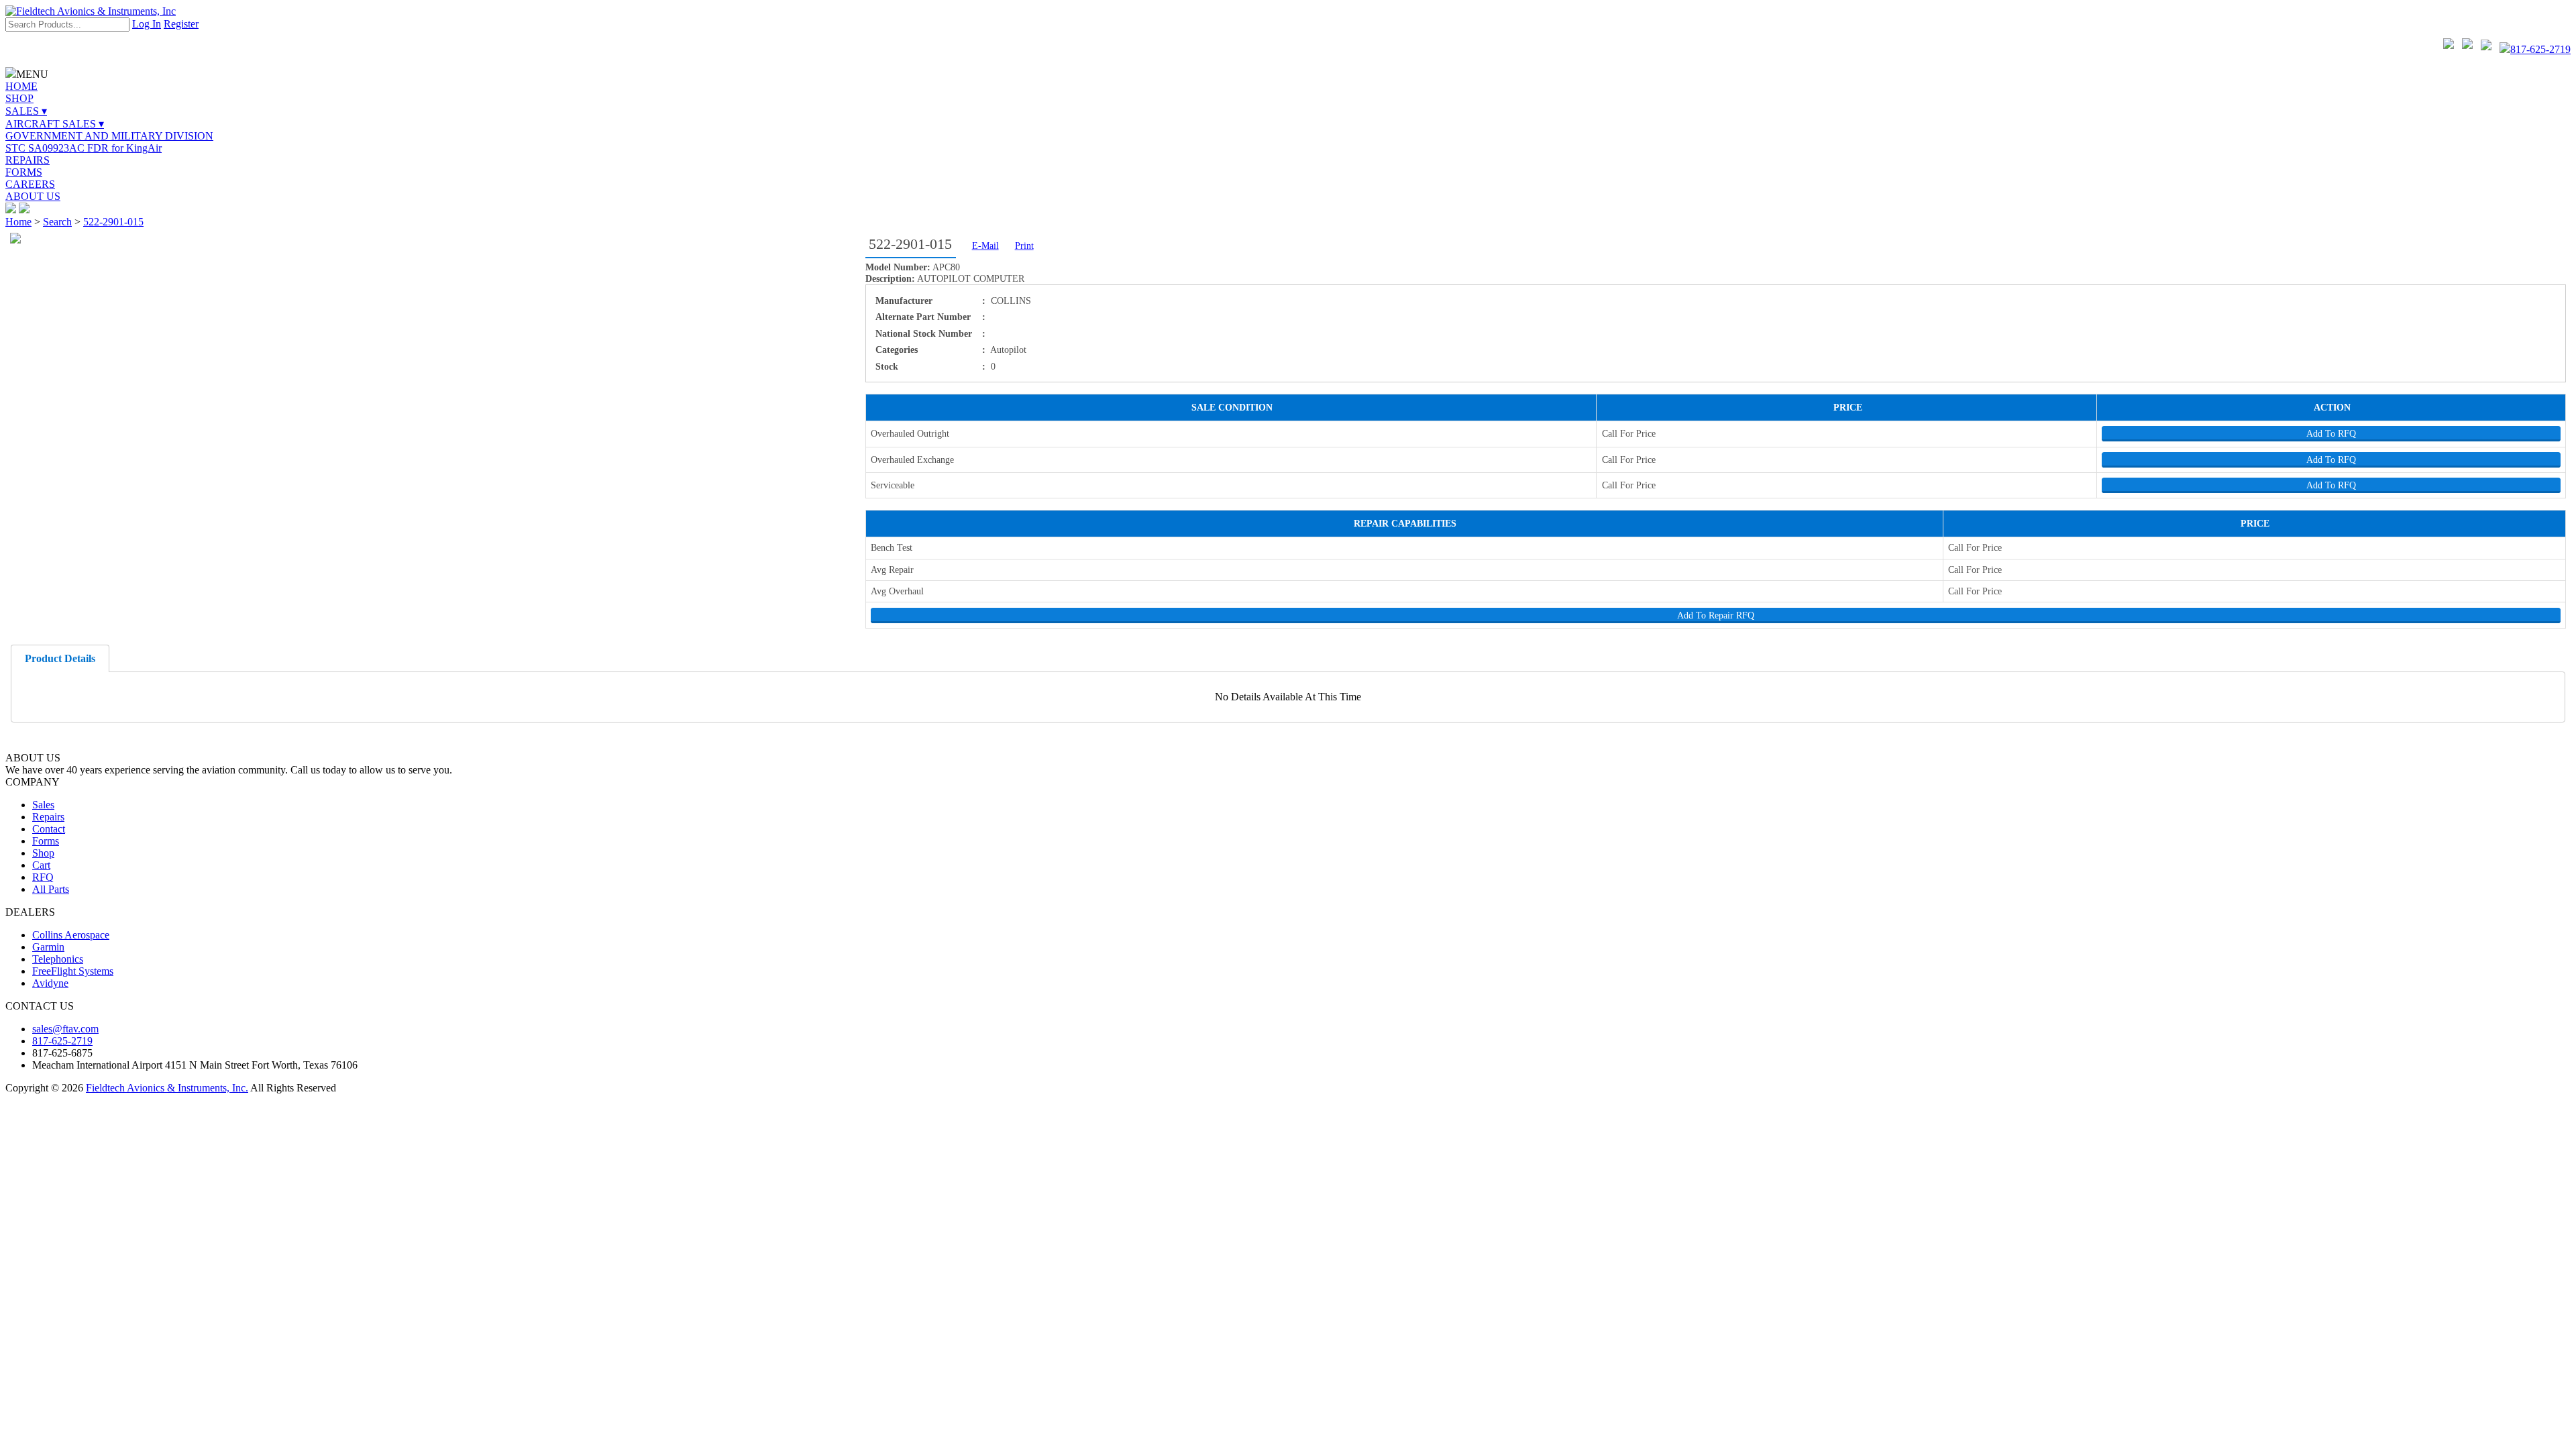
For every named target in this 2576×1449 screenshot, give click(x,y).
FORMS (24, 172)
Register (181, 24)
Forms (46, 841)
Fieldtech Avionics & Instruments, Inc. (167, 1088)
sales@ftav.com (65, 1029)
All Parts (51, 889)
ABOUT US (33, 196)
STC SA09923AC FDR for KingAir (84, 148)
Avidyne (50, 983)
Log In (147, 24)
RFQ (43, 877)
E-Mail (985, 246)
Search (57, 222)
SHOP (19, 98)
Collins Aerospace (71, 935)
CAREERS (30, 184)
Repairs (48, 817)
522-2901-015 (113, 222)
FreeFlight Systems (73, 971)
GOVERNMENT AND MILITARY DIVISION (109, 136)
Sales (43, 805)
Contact (49, 829)
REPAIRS (28, 160)
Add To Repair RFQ (1716, 615)
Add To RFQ (2331, 433)
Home (18, 222)
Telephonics (58, 959)
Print (1024, 246)
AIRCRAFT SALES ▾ (55, 124)
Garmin (48, 947)
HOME (21, 86)
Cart (41, 865)
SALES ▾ (26, 111)
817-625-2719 (2540, 49)
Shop (43, 853)
